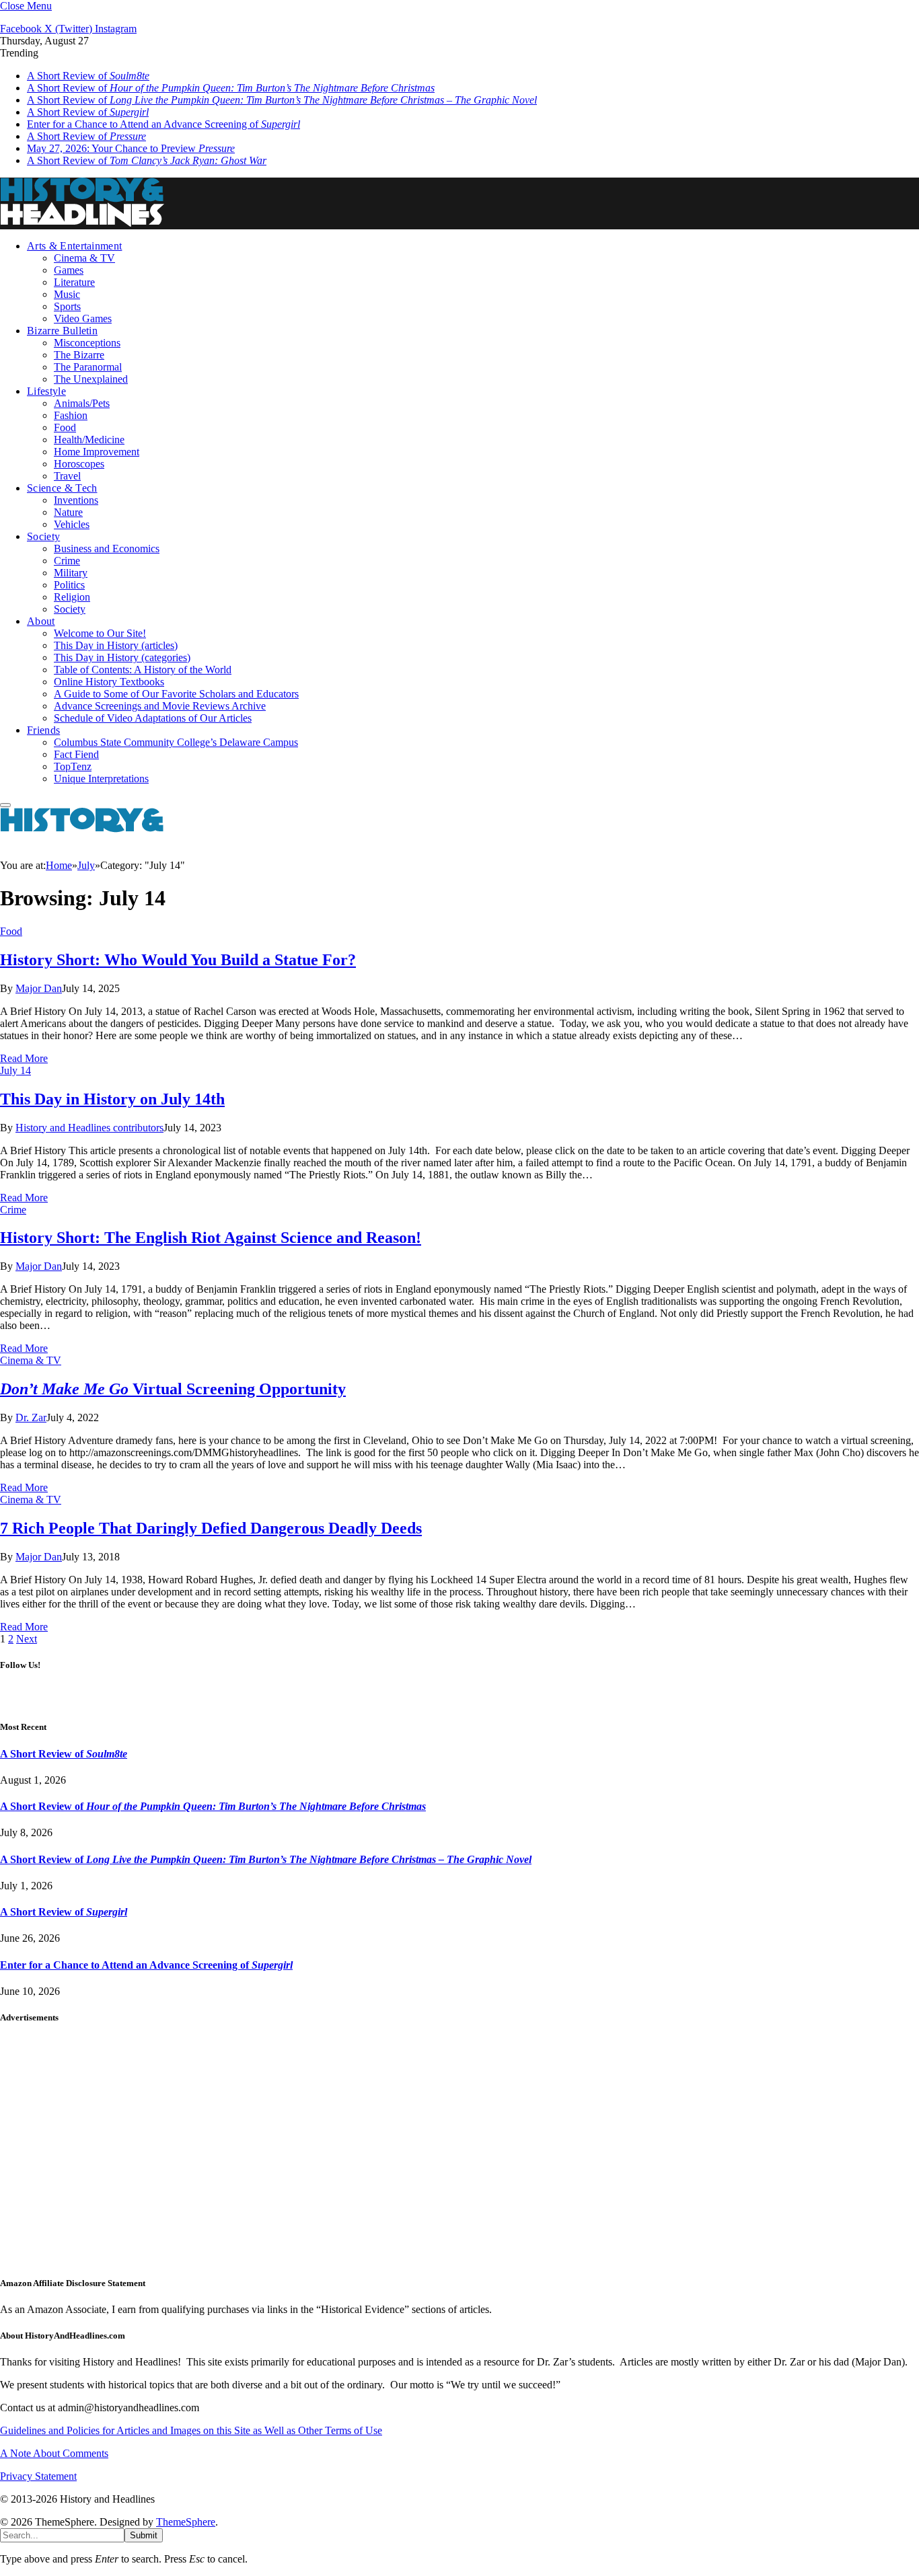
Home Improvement (97, 452)
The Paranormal (88, 367)
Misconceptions (87, 343)
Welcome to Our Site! (100, 633)
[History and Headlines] (84, 223)
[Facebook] (443, 1700)
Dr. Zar (31, 1417)
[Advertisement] (404, 2156)
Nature (68, 512)
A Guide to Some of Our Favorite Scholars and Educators (176, 694)
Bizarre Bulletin (62, 331)
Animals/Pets (82, 403)
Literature (74, 282)
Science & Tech (62, 488)
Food (65, 427)
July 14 (15, 1070)
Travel (67, 476)
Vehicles (72, 524)
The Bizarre (79, 355)
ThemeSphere (186, 2522)
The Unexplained (91, 379)
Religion (72, 597)
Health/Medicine (89, 440)
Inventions (76, 500)
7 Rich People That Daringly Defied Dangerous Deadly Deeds (211, 1528)
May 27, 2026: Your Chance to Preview (131, 148)
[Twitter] (473, 1700)
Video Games (83, 318)
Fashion (71, 415)
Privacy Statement (38, 2476)
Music (67, 294)
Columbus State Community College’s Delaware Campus (176, 742)
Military (71, 573)
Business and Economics (107, 548)
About (41, 621)
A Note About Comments (54, 2453)
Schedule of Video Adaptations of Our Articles (153, 718)
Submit (144, 2535)
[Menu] (5, 805)
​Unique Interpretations (101, 779)
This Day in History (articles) (116, 645)
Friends (43, 730)
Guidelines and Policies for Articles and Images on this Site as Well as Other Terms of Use (191, 2430)
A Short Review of (88, 76)
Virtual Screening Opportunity (173, 1389)
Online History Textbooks (109, 682)
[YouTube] (503, 1700)
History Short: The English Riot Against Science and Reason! (211, 1238)
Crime (67, 561)
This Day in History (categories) (122, 657)
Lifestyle (46, 391)
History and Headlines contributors (89, 1128)
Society (43, 536)
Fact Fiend (76, 754)
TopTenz (73, 766)
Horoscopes (79, 464)
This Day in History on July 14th (112, 1099)
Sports (67, 306)
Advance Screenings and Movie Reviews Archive (160, 706)
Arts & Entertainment (74, 246)
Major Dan (39, 988)
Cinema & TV (84, 258)
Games (69, 270)
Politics (69, 585)
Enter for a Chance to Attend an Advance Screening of (163, 124)
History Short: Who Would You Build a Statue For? (178, 960)
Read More (24, 1058)
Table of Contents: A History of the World (143, 670)
